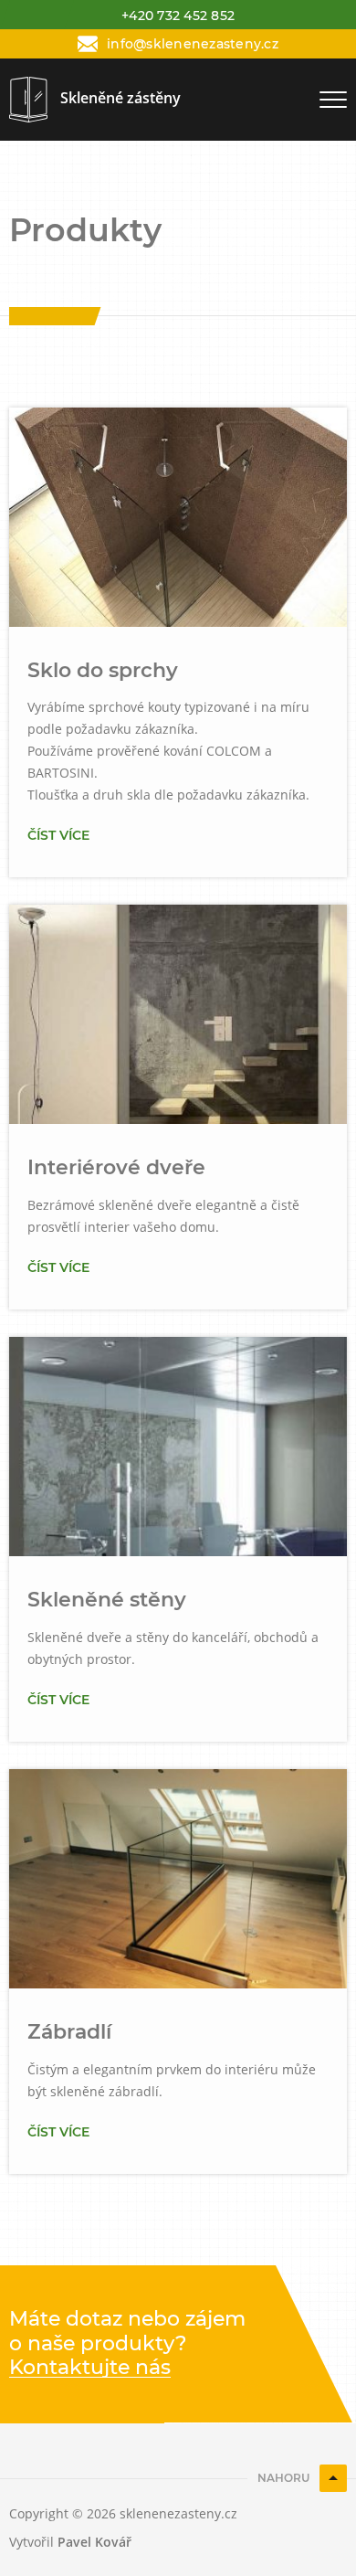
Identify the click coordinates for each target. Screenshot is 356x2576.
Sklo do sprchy (103, 670)
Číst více (58, 835)
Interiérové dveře (116, 1167)
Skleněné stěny (107, 1600)
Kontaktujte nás (90, 2368)
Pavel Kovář (94, 2542)
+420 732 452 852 (178, 16)
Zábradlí (69, 2032)
